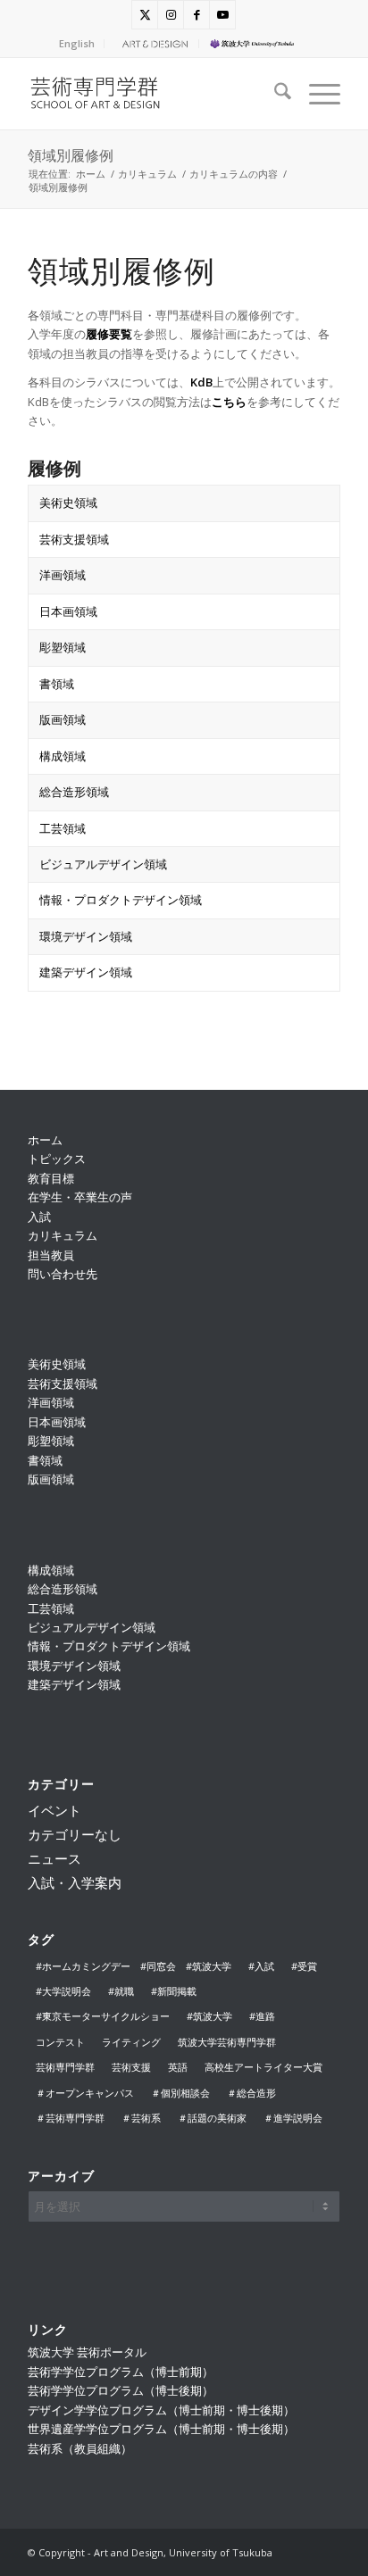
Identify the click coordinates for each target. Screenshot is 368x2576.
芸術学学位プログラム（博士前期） (121, 2372)
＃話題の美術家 (212, 2118)
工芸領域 (63, 828)
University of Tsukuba (264, 43)
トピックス (57, 1159)
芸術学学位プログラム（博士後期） (121, 2390)
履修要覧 (109, 334)
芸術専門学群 (65, 2067)
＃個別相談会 (180, 2093)
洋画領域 (63, 575)
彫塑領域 (63, 647)
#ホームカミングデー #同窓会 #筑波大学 (134, 1966)
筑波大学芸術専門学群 (227, 2042)
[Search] (274, 94)
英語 (178, 2067)
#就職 (121, 1991)
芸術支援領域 (74, 539)
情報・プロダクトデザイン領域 (121, 900)
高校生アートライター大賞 (263, 2067)
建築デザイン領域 (86, 972)
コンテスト (60, 2042)
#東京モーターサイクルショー (103, 2016)
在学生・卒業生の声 (80, 1197)
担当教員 (51, 1255)
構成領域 (63, 756)
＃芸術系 (141, 2118)
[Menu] (316, 94)
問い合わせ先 (63, 1274)
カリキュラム (63, 1235)
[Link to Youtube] (222, 15)
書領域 (57, 684)
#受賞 (304, 1966)
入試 (39, 1217)
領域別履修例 (71, 155)
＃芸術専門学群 (70, 2118)
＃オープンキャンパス (85, 2093)
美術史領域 (68, 503)
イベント (54, 1810)
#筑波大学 (209, 2016)
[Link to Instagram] (171, 15)
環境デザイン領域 (86, 936)
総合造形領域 (74, 792)
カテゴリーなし (75, 1834)
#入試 (261, 1966)
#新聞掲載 (174, 1991)
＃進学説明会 (293, 2118)
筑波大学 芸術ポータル (87, 2352)
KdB (201, 382)
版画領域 (63, 719)
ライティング (131, 2042)
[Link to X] (145, 15)
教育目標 (51, 1178)
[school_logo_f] (153, 94)
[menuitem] (77, 44)
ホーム (45, 1140)
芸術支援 (131, 2067)
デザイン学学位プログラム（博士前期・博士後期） (161, 2410)
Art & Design (153, 43)
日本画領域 (68, 611)
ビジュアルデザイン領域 (103, 864)
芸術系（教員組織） (80, 2448)
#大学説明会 (63, 1991)
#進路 (262, 2016)
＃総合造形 (251, 2093)
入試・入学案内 (75, 1882)
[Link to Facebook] (197, 15)
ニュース (54, 1858)
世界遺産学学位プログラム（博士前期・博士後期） (161, 2429)
